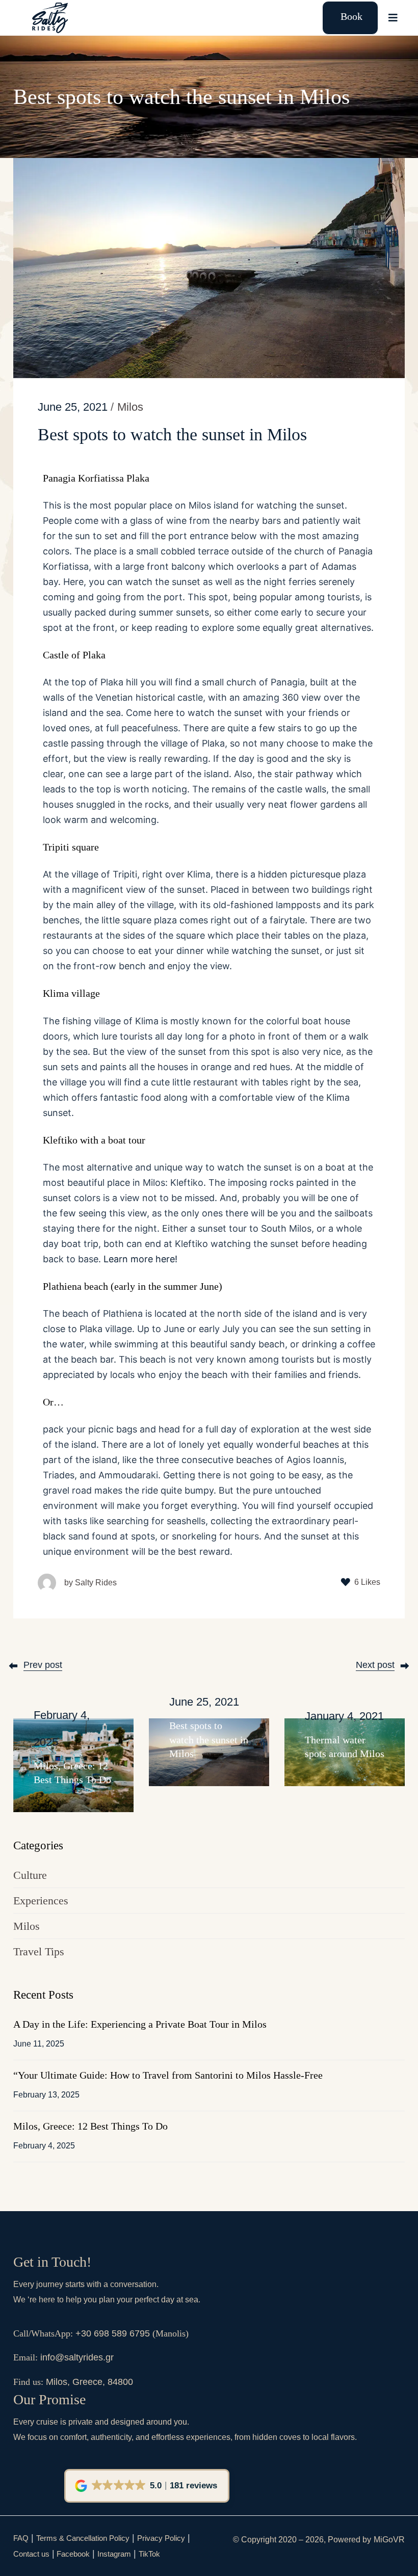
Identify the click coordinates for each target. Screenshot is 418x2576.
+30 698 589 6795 (113, 2333)
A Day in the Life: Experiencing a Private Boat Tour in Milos (140, 2024)
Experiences (41, 1901)
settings (33, 2566)
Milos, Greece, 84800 (89, 2382)
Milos (27, 1926)
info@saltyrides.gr (77, 2357)
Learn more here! (140, 1259)
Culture (30, 1875)
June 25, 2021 (73, 407)
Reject (370, 2557)
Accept (314, 2557)
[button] (147, 2486)
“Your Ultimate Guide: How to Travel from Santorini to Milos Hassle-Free (168, 2075)
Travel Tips (39, 1951)
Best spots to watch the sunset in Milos (209, 1740)
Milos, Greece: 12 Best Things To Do (90, 2126)
